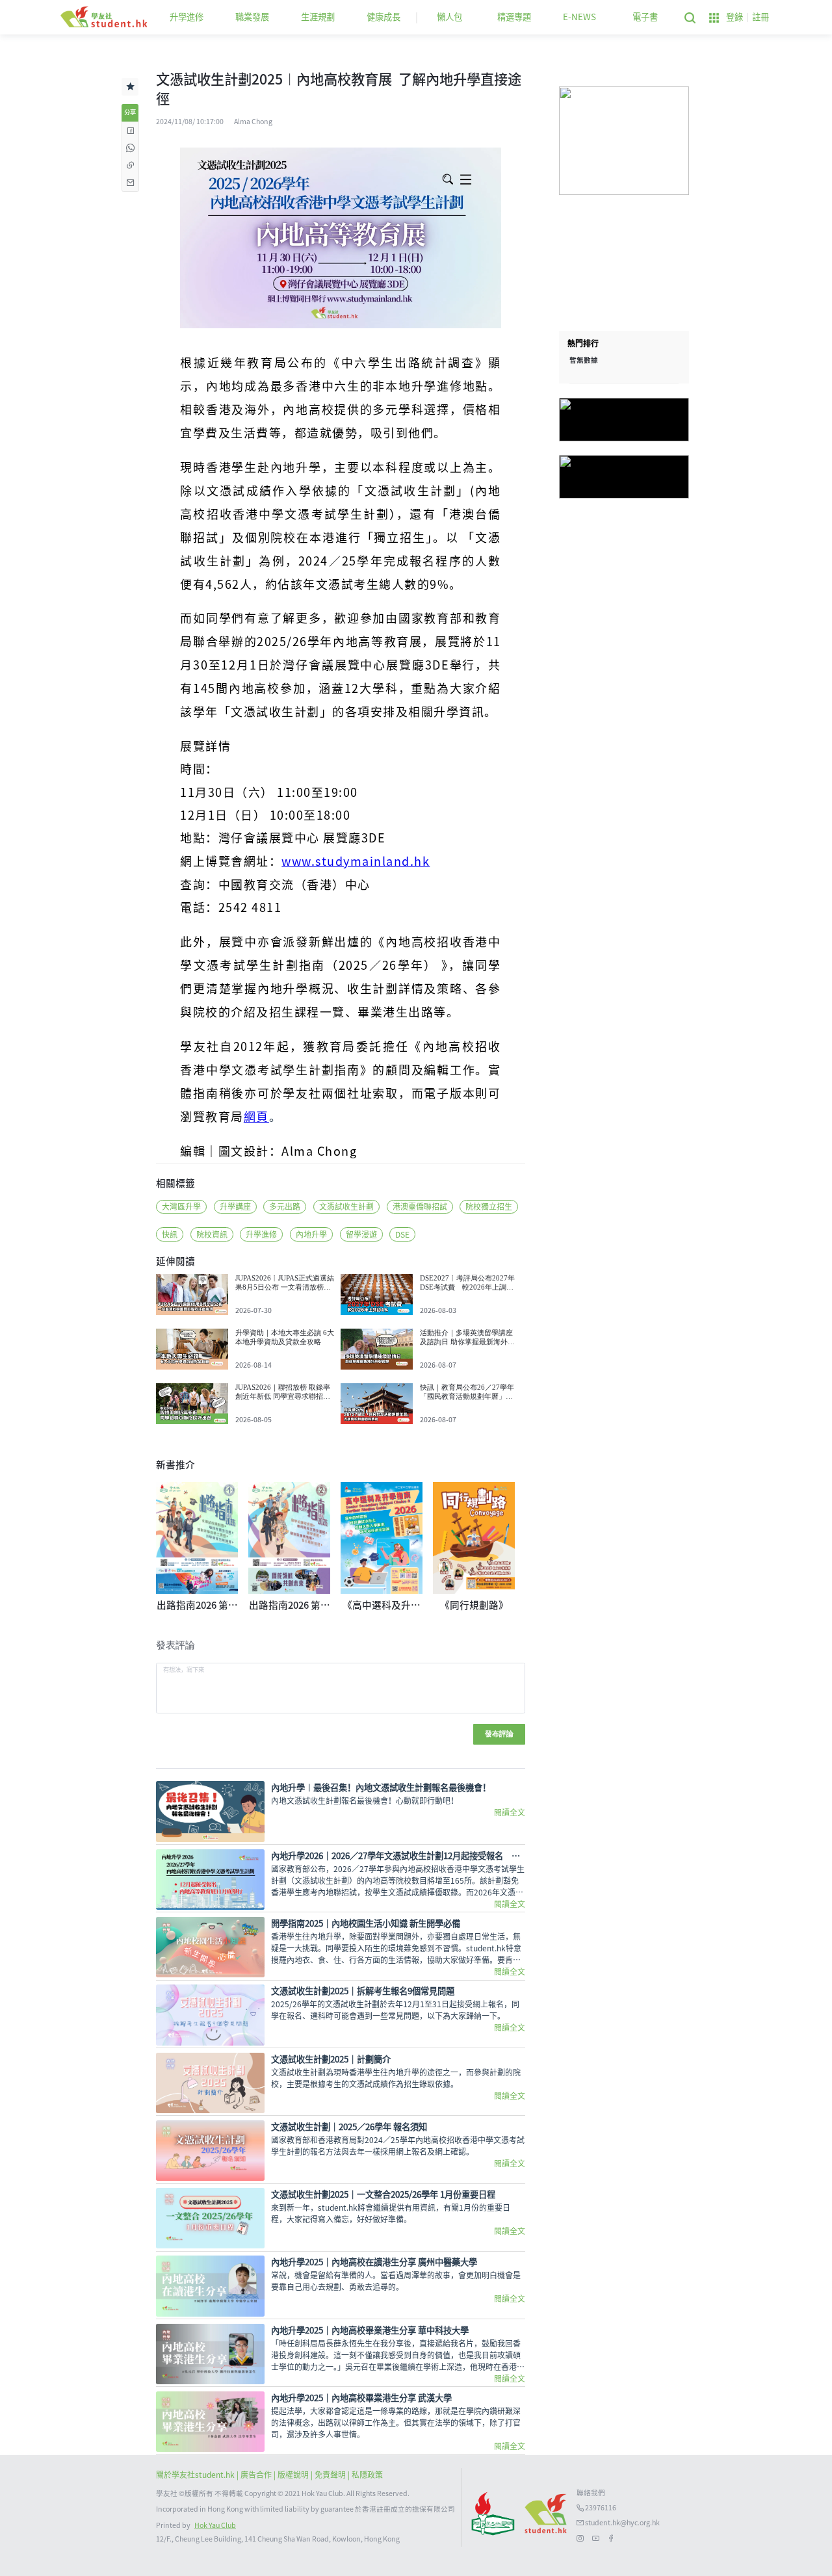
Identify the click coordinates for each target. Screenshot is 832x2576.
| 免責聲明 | (331, 2475)
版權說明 (294, 2475)
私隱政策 (367, 2475)
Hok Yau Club (215, 2525)
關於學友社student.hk (196, 2475)
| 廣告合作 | (257, 2475)
